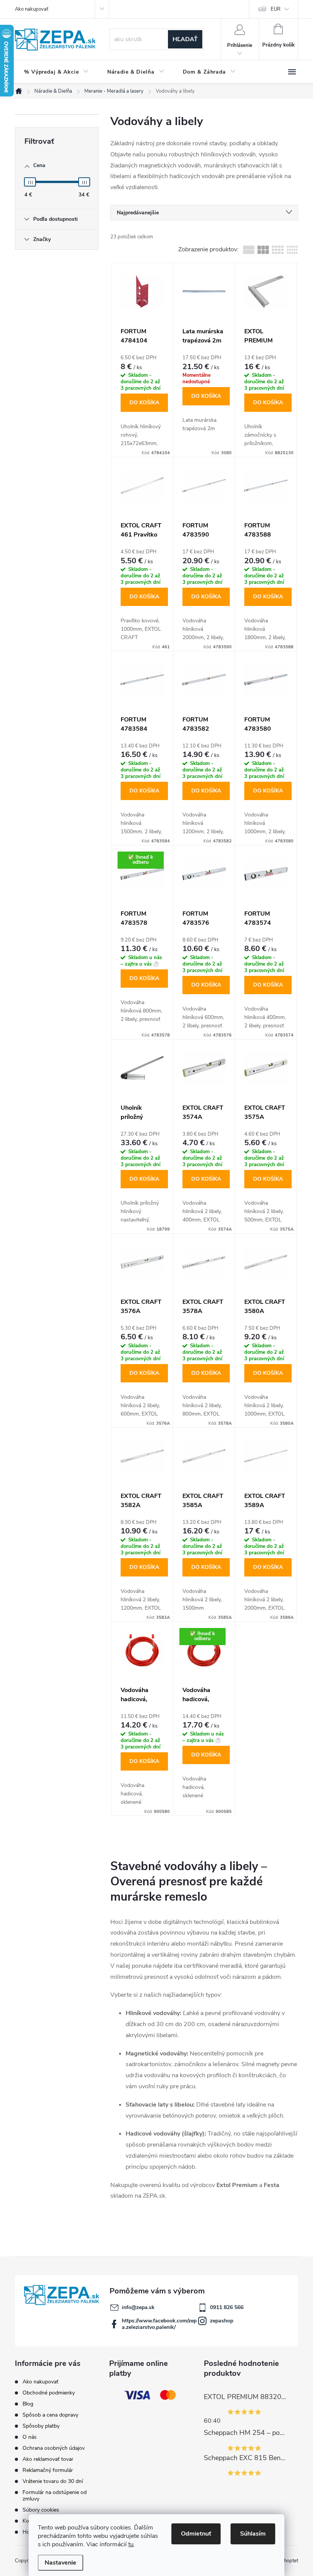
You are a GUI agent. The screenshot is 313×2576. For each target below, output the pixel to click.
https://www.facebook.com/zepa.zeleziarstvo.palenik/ (159, 2324)
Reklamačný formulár (48, 2470)
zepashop (222, 2321)
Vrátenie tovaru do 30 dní (53, 2481)
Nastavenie (61, 2563)
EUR (276, 9)
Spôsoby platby (41, 2426)
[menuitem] (56, 72)
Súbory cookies (41, 2510)
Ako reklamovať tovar (48, 2459)
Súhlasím (253, 2534)
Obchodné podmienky (49, 2393)
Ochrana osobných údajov (54, 2448)
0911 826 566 (227, 2307)
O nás (30, 2437)
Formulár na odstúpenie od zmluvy (55, 2496)
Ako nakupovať (31, 9)
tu (131, 2544)
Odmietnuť (196, 2534)
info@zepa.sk (138, 2307)
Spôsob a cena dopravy (50, 2415)
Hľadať (185, 39)
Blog (28, 2404)
